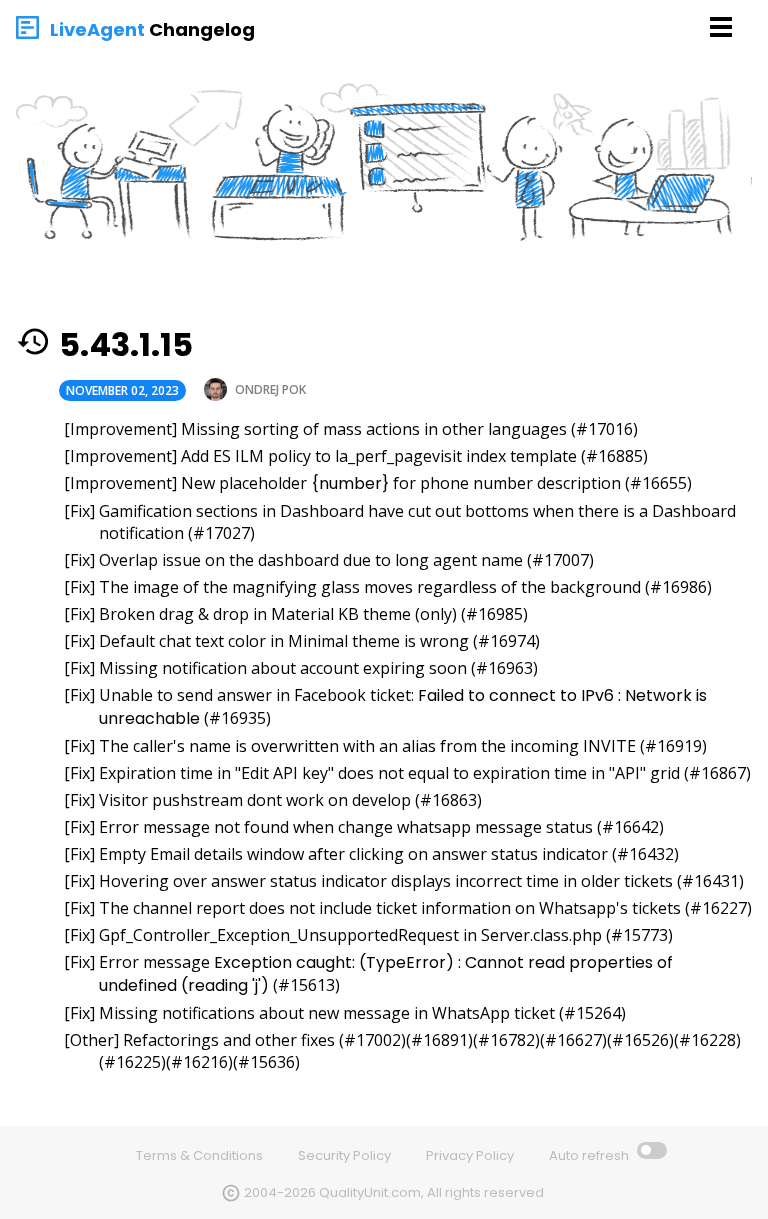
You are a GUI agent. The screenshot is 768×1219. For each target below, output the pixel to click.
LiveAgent (97, 29)
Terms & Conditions (199, 1155)
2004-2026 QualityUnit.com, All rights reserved (394, 1192)
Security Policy (344, 1155)
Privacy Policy (470, 1155)
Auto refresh (590, 1155)
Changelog (202, 29)
